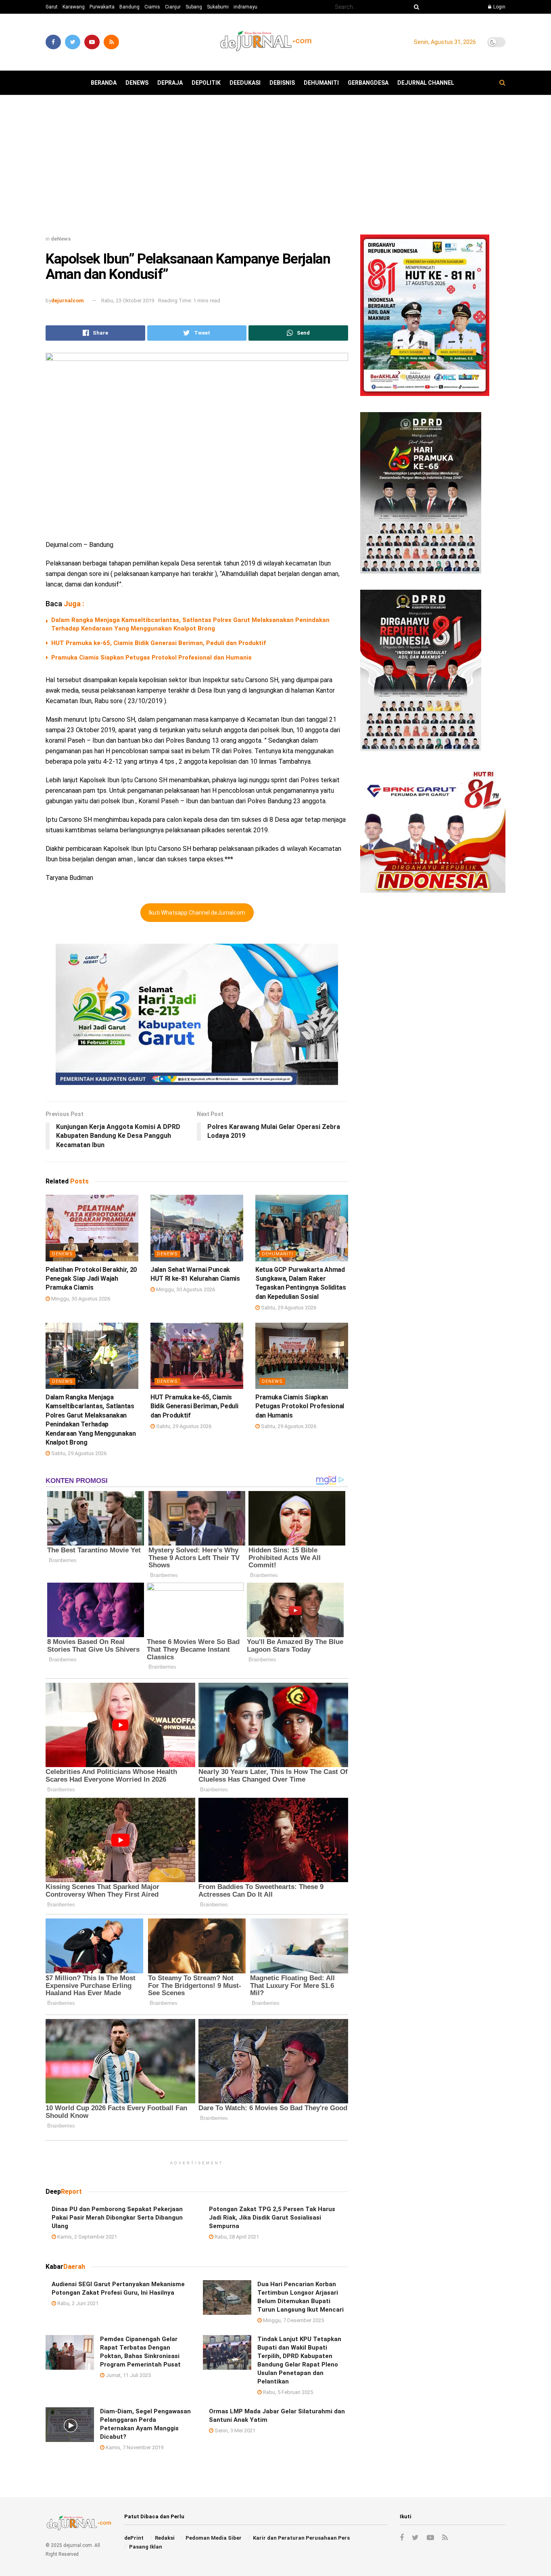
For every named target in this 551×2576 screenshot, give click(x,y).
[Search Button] (415, 7)
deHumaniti (321, 83)
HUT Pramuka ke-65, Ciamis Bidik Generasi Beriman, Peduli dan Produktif (159, 643)
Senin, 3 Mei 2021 (234, 2430)
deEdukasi (245, 83)
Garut (52, 7)
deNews (137, 83)
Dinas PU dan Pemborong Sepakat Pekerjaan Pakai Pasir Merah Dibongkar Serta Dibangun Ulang (117, 2218)
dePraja (170, 83)
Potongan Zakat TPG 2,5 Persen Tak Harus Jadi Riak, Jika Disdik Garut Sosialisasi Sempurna (272, 2218)
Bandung (129, 7)
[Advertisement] (275, 168)
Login (499, 7)
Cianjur (173, 7)
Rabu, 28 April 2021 (236, 2237)
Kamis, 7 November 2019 (134, 2447)
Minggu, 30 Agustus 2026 (80, 1299)
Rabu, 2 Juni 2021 (77, 2303)
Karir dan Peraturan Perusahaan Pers (301, 2538)
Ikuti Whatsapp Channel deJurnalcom (197, 913)
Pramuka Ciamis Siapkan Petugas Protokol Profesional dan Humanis (151, 658)
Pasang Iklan (146, 2547)
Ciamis (152, 7)
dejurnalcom (68, 301)
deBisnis (282, 83)
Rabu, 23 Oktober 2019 (128, 301)
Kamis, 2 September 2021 (87, 2237)
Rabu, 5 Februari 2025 (287, 2392)
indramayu (245, 7)
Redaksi (165, 2538)
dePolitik (206, 83)
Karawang (74, 7)
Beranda (104, 83)
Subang (194, 7)
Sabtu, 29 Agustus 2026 (288, 1308)
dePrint (134, 2538)
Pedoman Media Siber (214, 2538)
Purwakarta (102, 7)
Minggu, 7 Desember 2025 (293, 2320)
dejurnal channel (426, 83)
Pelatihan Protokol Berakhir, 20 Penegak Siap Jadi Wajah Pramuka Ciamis (91, 1279)
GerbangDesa (368, 83)
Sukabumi (218, 7)
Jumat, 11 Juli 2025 (128, 2375)
